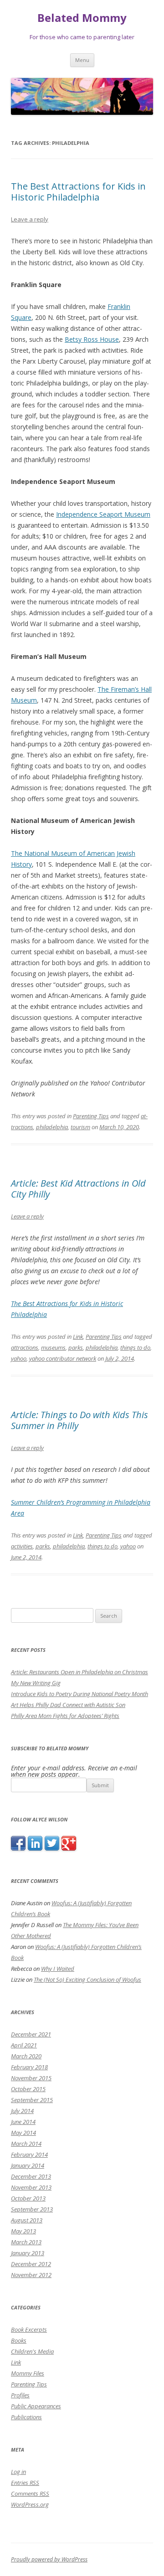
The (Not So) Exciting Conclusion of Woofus (87, 1980)
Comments (30, 2494)
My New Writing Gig (36, 1683)
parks (76, 1347)
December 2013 (31, 2176)
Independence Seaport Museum (103, 514)
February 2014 (29, 2154)
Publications (26, 2417)
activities (22, 1546)
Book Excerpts (29, 2329)
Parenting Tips (91, 1116)
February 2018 (29, 2067)
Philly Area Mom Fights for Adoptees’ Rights (65, 1716)
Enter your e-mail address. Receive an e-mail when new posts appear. (74, 1771)
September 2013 (32, 2209)
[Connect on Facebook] (18, 1848)
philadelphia (52, 1127)
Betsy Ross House (92, 339)
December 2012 (31, 2264)
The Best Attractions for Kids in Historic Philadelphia (78, 192)
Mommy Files (28, 2373)
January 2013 (28, 2253)
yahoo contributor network (63, 1358)
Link (78, 1337)
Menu (82, 60)
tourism (80, 1127)
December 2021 (31, 2034)
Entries (25, 2483)
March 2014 (26, 2144)
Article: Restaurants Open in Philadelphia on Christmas (79, 1672)
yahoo (19, 1358)
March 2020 (26, 2056)
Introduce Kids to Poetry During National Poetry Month (79, 1694)
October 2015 (28, 2089)
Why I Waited (58, 1969)
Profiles (20, 2395)
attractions (25, 1347)
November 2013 (31, 2187)
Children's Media (32, 2351)
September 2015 (32, 2100)
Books (19, 2340)
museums (53, 1347)
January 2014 (28, 2165)
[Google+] (69, 1848)
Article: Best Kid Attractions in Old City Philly (78, 1189)
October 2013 (28, 2198)
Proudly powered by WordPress (49, 2559)
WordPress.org (30, 2504)
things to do (135, 1347)
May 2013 (23, 2231)
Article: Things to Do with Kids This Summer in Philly (79, 1420)
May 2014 (23, 2133)
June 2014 (23, 2122)
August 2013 (27, 2220)
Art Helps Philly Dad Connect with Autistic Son (68, 1705)
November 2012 (31, 2275)
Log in (18, 2472)
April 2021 (24, 2045)
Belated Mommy (82, 18)
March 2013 (26, 2242)
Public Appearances (36, 2406)
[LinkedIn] (35, 1848)
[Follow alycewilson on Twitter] (52, 1848)
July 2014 (22, 2111)
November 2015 (31, 2078)
